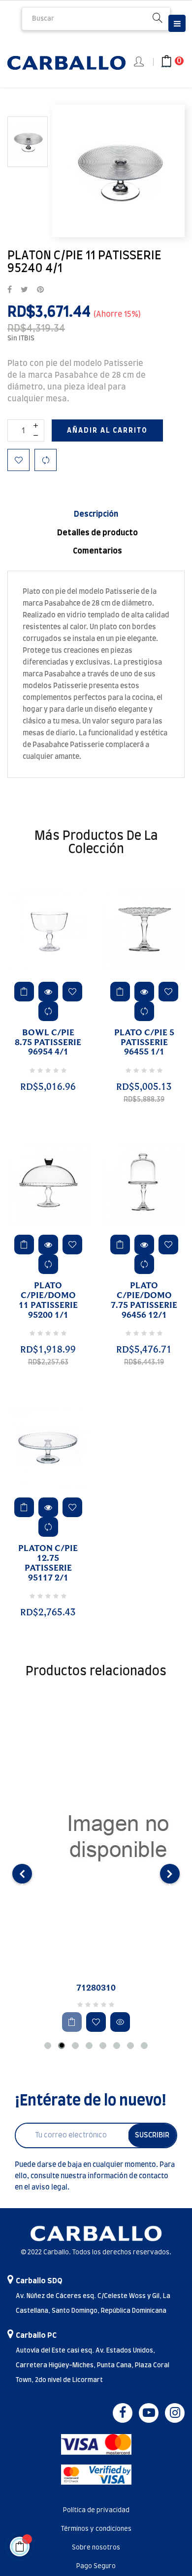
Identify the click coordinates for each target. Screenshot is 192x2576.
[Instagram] (175, 2413)
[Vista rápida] (48, 992)
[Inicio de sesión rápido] (140, 62)
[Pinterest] (40, 290)
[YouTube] (149, 2413)
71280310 (96, 1988)
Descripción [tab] (96, 514)
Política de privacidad (96, 2510)
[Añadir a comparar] (46, 460)
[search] (158, 19)
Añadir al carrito (107, 431)
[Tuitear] (24, 290)
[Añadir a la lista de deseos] (18, 460)
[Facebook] (123, 2413)
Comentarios (97, 551)
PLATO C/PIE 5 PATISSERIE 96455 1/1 (144, 1043)
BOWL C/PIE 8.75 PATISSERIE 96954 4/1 (48, 1043)
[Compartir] (10, 290)
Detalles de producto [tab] (97, 533)
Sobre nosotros (96, 2548)
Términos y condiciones (96, 2529)
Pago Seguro (96, 2566)
